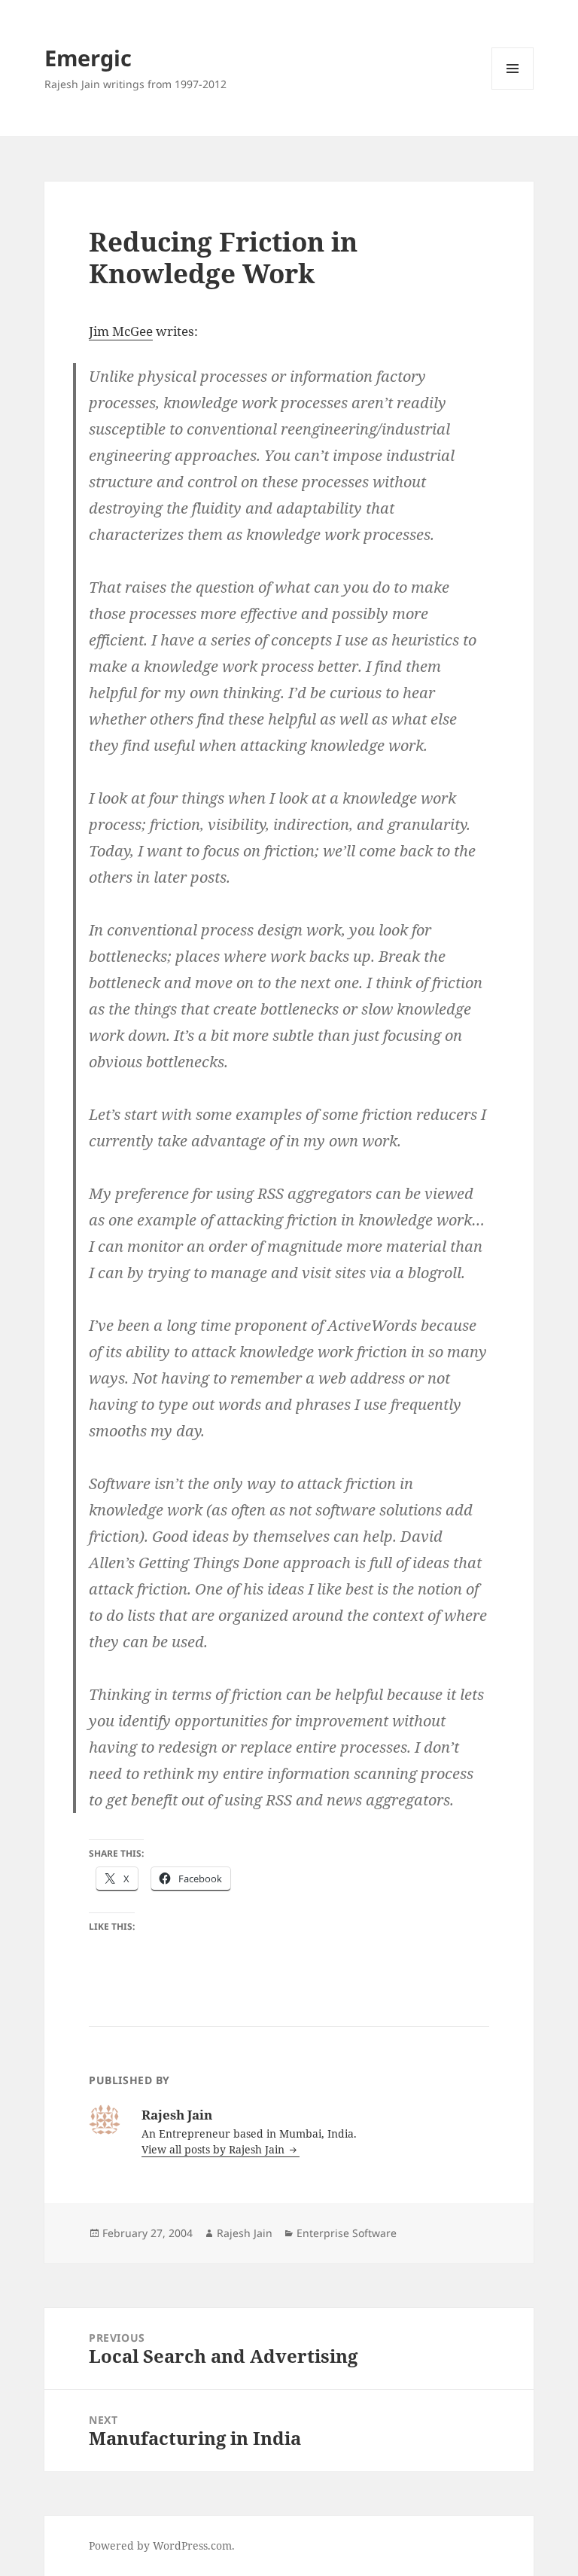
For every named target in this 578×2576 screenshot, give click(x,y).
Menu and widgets (513, 89)
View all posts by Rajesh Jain (214, 2149)
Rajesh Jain (245, 2233)
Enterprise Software (347, 2233)
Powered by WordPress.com (160, 2545)
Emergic (88, 58)
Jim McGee (121, 331)
